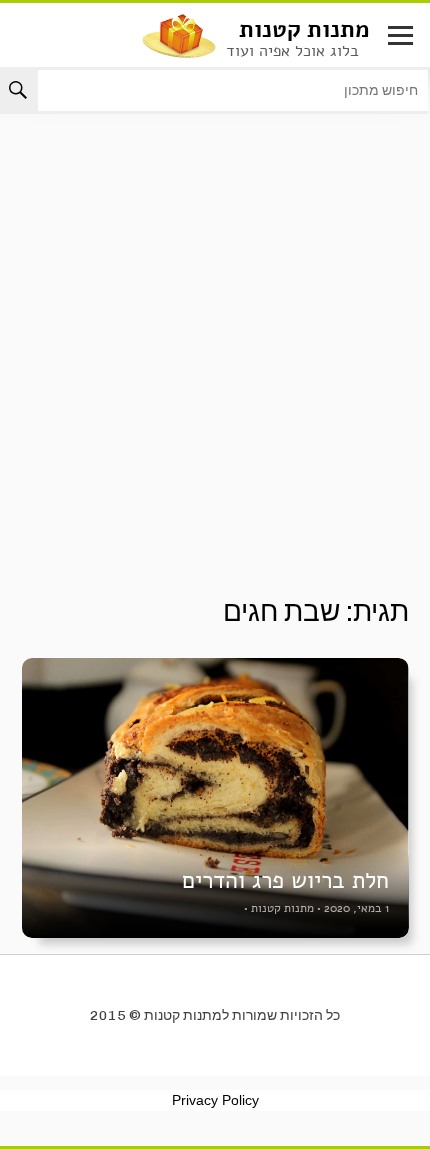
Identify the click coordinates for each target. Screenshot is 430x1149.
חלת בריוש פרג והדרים (285, 880)
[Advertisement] (215, 371)
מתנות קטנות (304, 29)
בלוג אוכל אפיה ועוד (292, 50)
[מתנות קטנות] (179, 34)
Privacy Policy (215, 1100)
